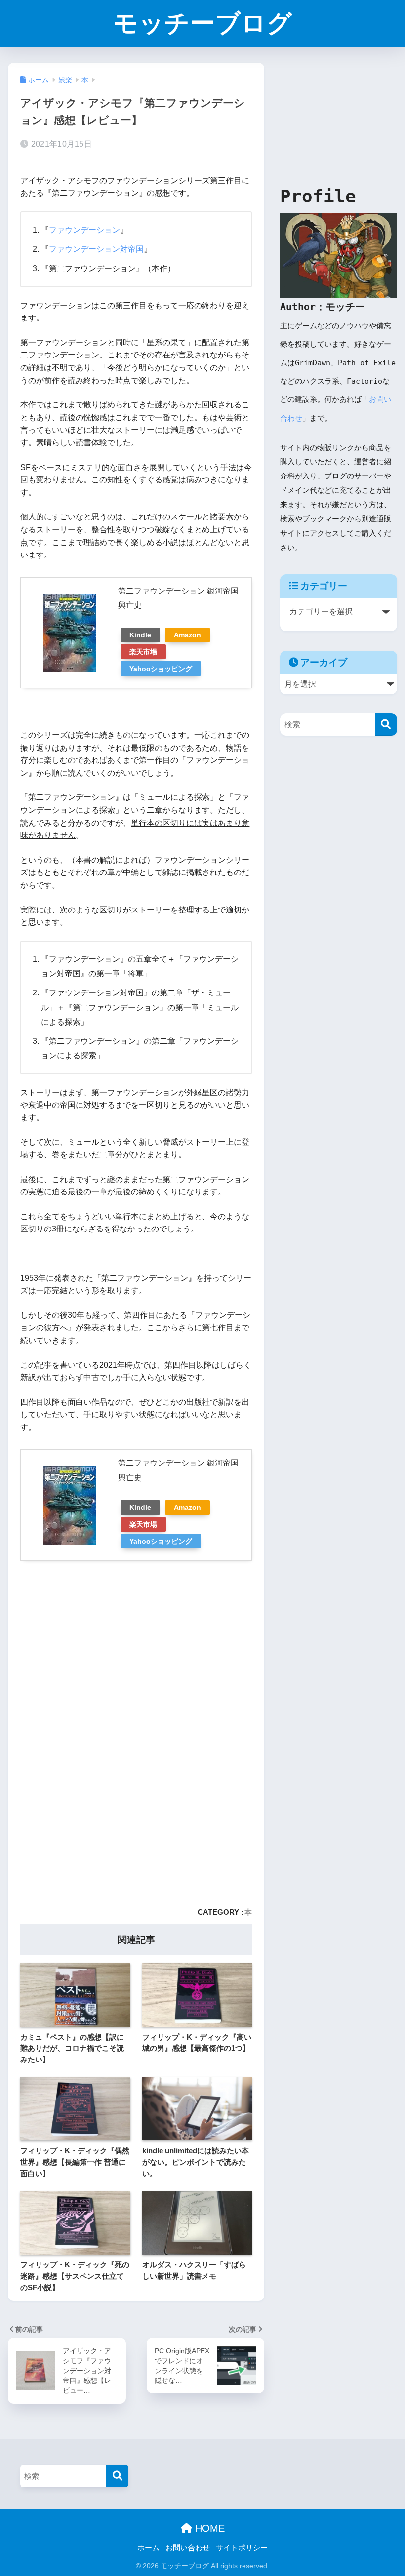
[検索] (386, 725)
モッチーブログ (203, 23)
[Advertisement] (136, 1646)
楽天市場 (143, 652)
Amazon (187, 635)
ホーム (148, 2548)
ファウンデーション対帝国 (96, 249)
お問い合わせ (188, 2548)
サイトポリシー (242, 2548)
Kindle (140, 635)
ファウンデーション (84, 230)
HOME (208, 2528)
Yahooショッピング (161, 669)
